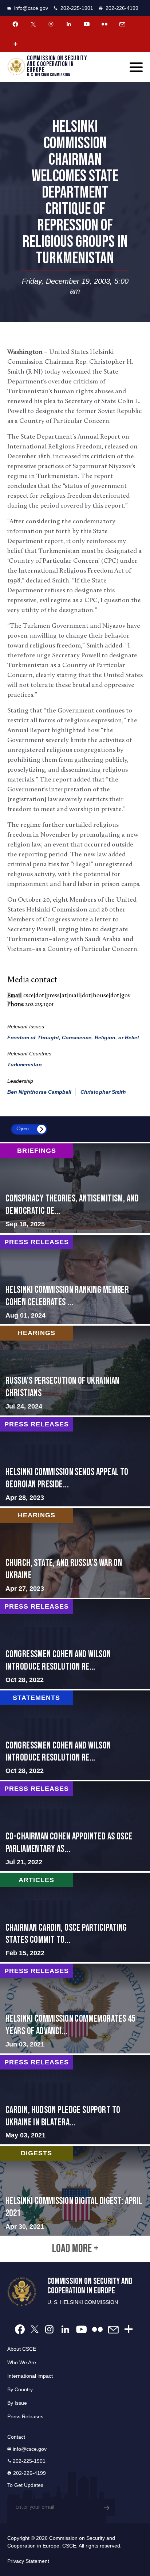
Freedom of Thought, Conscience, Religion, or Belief (73, 1037)
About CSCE (22, 2349)
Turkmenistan (25, 1065)
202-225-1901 (77, 8)
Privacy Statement (28, 2561)
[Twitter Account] (33, 24)
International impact (30, 2376)
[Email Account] (122, 24)
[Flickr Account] (104, 24)
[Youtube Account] (87, 24)
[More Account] (15, 44)
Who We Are (22, 2362)
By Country (20, 2389)
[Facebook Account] (15, 24)
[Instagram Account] (51, 24)
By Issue (17, 2403)
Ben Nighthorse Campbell (39, 1092)
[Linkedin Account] (69, 24)
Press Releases (25, 2416)
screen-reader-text (75, 1188)
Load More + (75, 2249)
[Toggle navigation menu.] (136, 67)
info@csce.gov (31, 8)
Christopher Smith (103, 1092)
